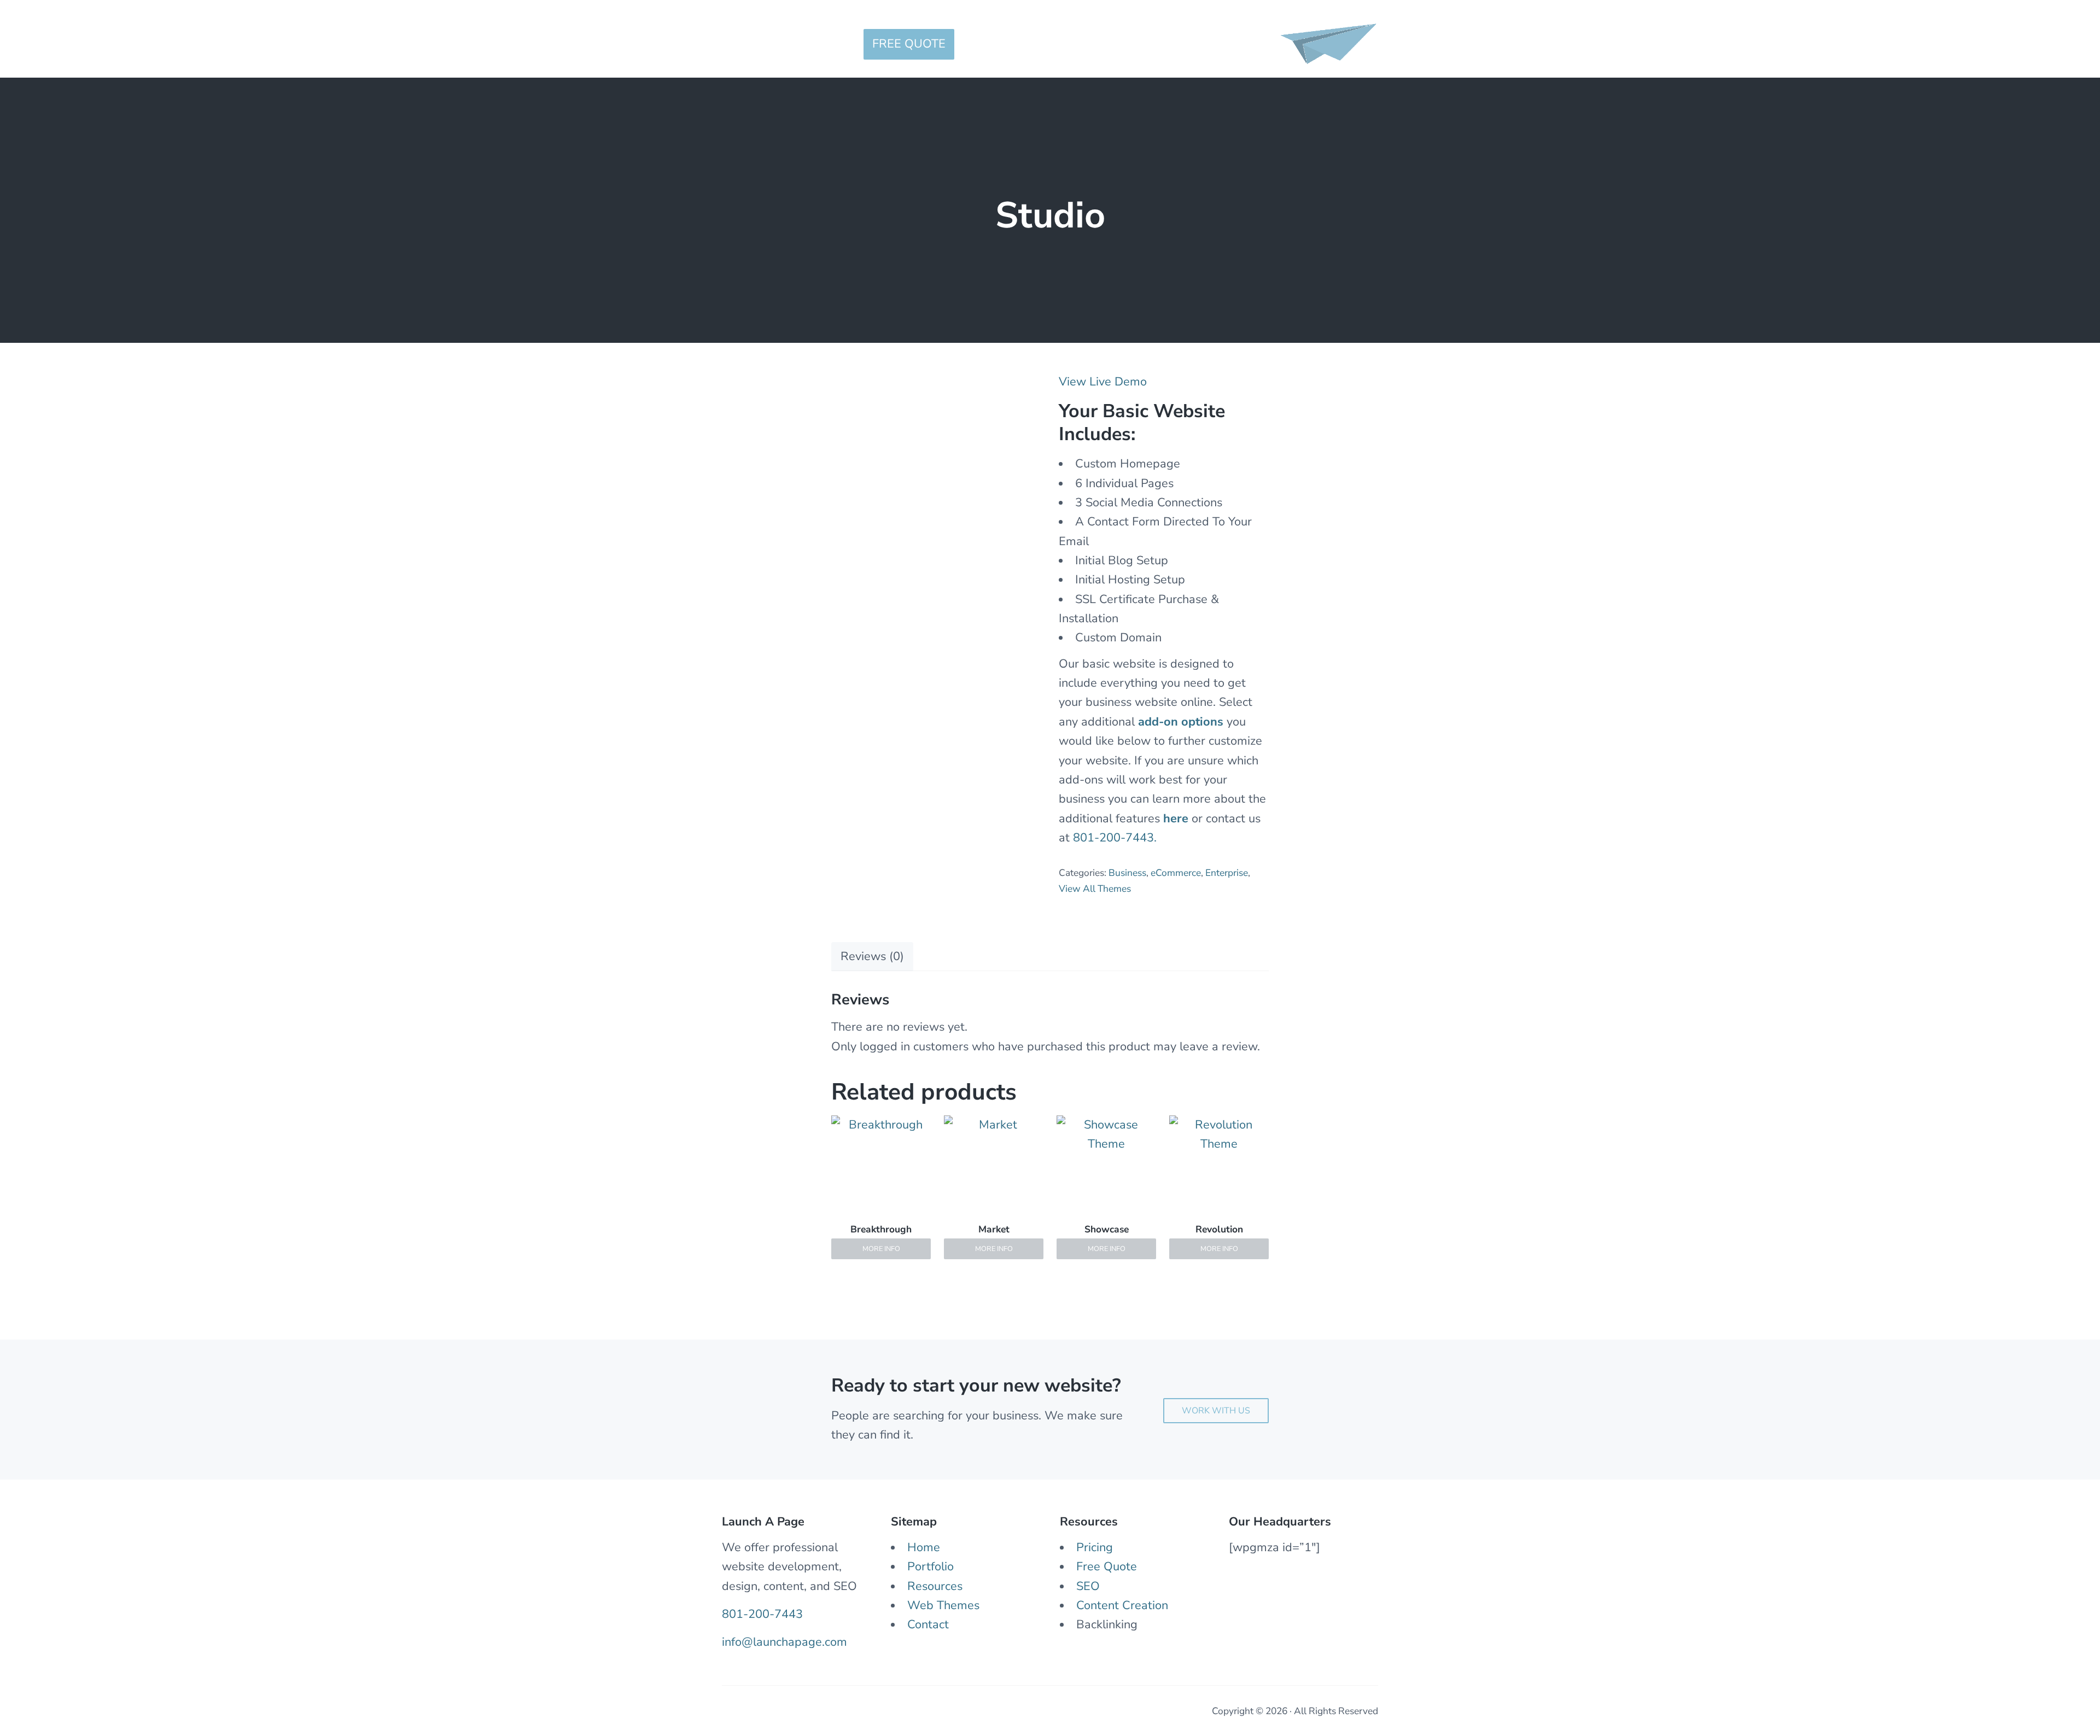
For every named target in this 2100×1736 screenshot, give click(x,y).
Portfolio (931, 1567)
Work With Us (1216, 1411)
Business (1127, 873)
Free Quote (1107, 1567)
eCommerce (1176, 873)
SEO (1088, 1586)
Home (924, 1547)
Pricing (1095, 1547)
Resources (935, 1586)
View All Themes (1095, 889)
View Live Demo (1103, 382)
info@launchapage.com (784, 1642)
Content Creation (1122, 1605)
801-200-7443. (1115, 838)
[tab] (872, 956)
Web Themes (943, 1605)
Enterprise (1227, 873)
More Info (881, 1249)
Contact (928, 1624)
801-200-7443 (762, 1614)
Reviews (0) (872, 956)
